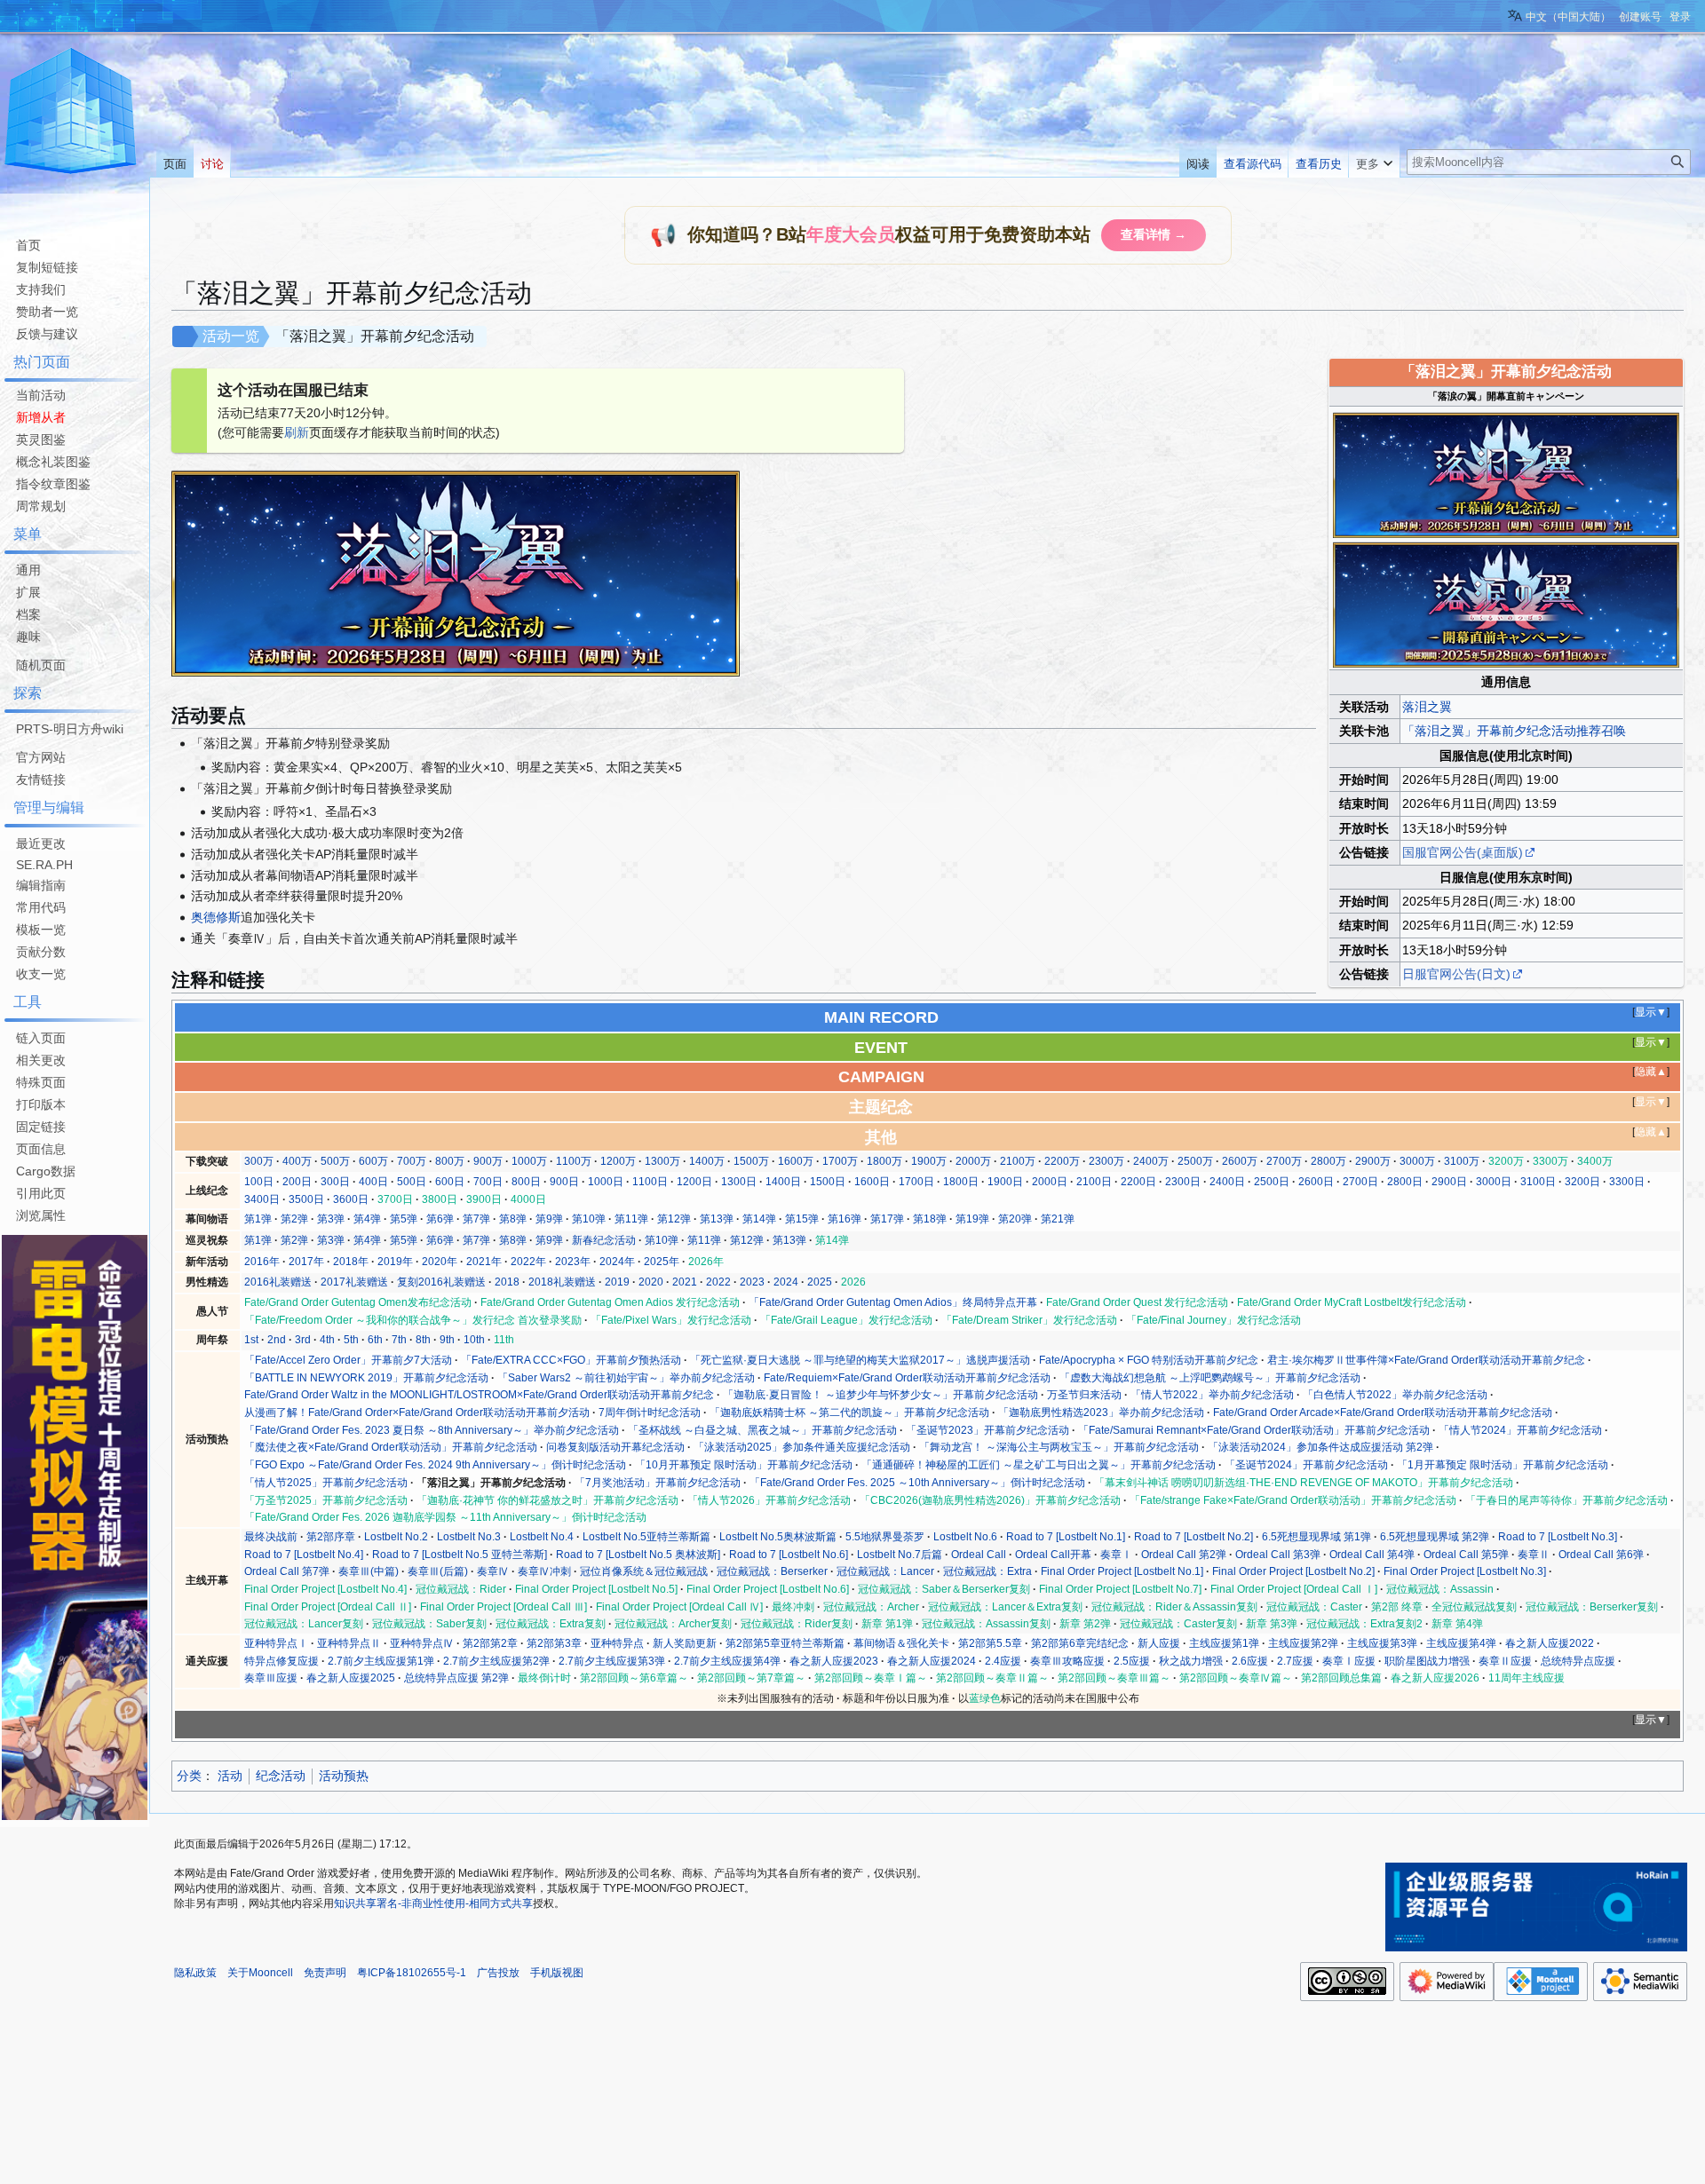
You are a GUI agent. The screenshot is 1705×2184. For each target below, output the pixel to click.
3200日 (1582, 1182)
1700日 (916, 1182)
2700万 (1284, 1161)
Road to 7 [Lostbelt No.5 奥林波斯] (638, 1555)
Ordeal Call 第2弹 (1184, 1555)
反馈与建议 (47, 334)
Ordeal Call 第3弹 (1278, 1555)
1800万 (884, 1161)
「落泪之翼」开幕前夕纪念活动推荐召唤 (1514, 731)
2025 (820, 1282)
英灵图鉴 (41, 439)
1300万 (662, 1161)
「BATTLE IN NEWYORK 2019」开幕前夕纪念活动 (366, 1378)
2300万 (1106, 1161)
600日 (450, 1182)
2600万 (1240, 1161)
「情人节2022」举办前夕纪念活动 (1212, 1395)
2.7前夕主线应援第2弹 (496, 1661)
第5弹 (404, 1219)
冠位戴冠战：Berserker (772, 1571)
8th (423, 1340)
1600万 (796, 1161)
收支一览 (41, 974)
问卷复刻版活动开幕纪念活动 (615, 1447)
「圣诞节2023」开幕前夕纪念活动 (987, 1430)
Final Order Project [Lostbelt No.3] (1465, 1571)
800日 (526, 1182)
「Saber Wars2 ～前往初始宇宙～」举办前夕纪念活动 (626, 1378)
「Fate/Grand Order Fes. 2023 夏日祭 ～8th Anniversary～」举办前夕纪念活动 (432, 1430)
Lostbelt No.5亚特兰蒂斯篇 (646, 1537)
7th (399, 1340)
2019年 (395, 1262)
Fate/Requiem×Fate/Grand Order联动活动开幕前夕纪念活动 (907, 1378)
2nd (277, 1340)
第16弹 (845, 1219)
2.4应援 (1003, 1661)
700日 (488, 1182)
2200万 (1062, 1161)
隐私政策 (195, 1973)
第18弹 (930, 1219)
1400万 (707, 1161)
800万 (450, 1161)
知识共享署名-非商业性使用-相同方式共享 (433, 1903)
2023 (752, 1282)
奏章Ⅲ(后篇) (438, 1571)
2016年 (262, 1262)
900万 (488, 1161)
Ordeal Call (979, 1555)
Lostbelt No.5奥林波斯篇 (778, 1537)
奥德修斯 (216, 917)
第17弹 (887, 1219)
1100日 (650, 1182)
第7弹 (476, 1219)
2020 (651, 1282)
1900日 (1005, 1182)
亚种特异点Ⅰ (276, 1643)
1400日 (783, 1182)
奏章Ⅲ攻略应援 (1067, 1661)
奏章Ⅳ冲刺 (544, 1571)
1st (251, 1340)
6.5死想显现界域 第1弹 (1316, 1537)
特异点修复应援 (282, 1661)
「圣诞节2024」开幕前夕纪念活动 (1306, 1465)
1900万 (929, 1161)
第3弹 (331, 1219)
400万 (297, 1161)
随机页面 (41, 665)
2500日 (1272, 1182)
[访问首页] (71, 114)
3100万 (1462, 1161)
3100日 (1538, 1182)
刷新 (297, 432)
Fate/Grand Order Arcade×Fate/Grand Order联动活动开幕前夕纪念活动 (1383, 1412)
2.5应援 (1132, 1661)
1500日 (828, 1182)
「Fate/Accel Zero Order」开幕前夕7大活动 (348, 1360)
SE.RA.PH (44, 865)
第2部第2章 (490, 1643)
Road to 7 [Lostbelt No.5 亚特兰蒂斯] (460, 1555)
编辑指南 (41, 885)
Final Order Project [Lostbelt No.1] (1122, 1571)
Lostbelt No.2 (396, 1537)
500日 (412, 1182)
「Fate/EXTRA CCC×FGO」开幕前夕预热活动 (571, 1360)
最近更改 (41, 843)
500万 (335, 1161)
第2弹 (294, 1219)
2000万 (973, 1161)
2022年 (528, 1262)
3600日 (351, 1199)
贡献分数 (41, 952)
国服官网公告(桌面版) (1463, 852)
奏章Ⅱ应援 (1505, 1661)
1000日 (606, 1182)
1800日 (961, 1182)
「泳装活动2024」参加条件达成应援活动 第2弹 (1320, 1447)
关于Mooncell (260, 1973)
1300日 (739, 1182)
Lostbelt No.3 (469, 1537)
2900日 (1449, 1182)
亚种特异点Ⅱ (349, 1643)
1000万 (529, 1161)
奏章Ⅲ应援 (271, 1678)
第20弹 (1015, 1219)
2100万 (1018, 1161)
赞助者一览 (47, 312)
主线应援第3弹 (1382, 1643)
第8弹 (513, 1219)
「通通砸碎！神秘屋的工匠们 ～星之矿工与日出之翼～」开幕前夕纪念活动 (1039, 1465)
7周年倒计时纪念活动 (650, 1412)
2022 (718, 1282)
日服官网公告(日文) (1456, 974)
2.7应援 (1295, 1661)
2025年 (662, 1262)
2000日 (1050, 1182)
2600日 (1316, 1182)
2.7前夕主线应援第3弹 (612, 1661)
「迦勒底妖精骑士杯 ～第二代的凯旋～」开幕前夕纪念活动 (849, 1412)
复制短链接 (47, 267)
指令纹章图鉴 (53, 484)
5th (351, 1340)
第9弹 (549, 1219)
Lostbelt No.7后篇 (900, 1555)
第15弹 (802, 1219)
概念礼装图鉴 (53, 462)
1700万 (840, 1161)
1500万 (751, 1161)
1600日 (872, 1182)
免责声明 (325, 1973)
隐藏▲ (1651, 1072)
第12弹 (674, 1219)
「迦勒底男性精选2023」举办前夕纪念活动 (1101, 1412)
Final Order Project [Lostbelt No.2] (1293, 1571)
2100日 (1094, 1182)
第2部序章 (331, 1537)
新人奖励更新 (685, 1643)
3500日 (306, 1199)
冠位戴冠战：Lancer (885, 1571)
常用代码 (41, 907)
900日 (564, 1182)
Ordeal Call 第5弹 (1466, 1555)
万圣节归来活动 (1084, 1395)
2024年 (617, 1262)
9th (447, 1340)
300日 (335, 1182)
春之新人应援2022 (1550, 1643)
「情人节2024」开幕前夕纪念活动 (1520, 1430)
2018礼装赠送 (562, 1282)
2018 (507, 1282)
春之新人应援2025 (351, 1678)
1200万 (618, 1161)
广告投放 (498, 1973)
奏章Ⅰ (1116, 1555)
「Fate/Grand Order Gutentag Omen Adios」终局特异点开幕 (893, 1302)
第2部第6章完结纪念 (1080, 1643)
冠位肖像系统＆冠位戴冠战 (644, 1571)
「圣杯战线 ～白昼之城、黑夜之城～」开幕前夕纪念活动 (762, 1430)
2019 (617, 1282)
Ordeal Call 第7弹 (287, 1571)
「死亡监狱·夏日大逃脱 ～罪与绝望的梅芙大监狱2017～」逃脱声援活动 (860, 1360)
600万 (373, 1161)
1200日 (694, 1182)
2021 (685, 1282)
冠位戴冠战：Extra (987, 1571)
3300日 (1627, 1182)
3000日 (1494, 1182)
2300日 (1183, 1182)
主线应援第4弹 (1461, 1643)
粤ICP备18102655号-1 (412, 1973)
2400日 (1227, 1182)
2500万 (1195, 1161)
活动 (230, 1776)
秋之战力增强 (1191, 1661)
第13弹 (717, 1219)
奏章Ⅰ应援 (1349, 1661)
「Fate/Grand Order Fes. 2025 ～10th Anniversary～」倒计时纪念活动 (917, 1483)
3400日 (262, 1199)
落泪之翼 (1427, 707)
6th (375, 1340)
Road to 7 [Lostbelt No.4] (304, 1555)
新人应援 (1159, 1643)
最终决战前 (271, 1537)
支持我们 (41, 289)
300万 (259, 1161)
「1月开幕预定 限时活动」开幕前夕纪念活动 (1503, 1465)
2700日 (1360, 1182)
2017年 (306, 1262)
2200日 (1138, 1182)
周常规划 (41, 506)
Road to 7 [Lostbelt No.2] (1193, 1537)
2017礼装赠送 (354, 1282)
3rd (303, 1340)
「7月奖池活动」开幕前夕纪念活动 (658, 1483)
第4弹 (367, 1219)
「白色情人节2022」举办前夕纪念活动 (1395, 1395)
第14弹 (759, 1219)
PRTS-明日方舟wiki (70, 729)
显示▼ (1651, 1012)
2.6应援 (1250, 1661)
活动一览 (231, 336)
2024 (786, 1282)
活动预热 (344, 1776)
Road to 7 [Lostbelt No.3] (1558, 1537)
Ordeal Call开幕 (1053, 1555)
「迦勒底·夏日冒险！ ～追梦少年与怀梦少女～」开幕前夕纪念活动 (880, 1395)
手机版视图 (557, 1973)
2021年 (484, 1262)
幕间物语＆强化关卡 (901, 1643)
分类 (189, 1776)
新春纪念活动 (604, 1240)
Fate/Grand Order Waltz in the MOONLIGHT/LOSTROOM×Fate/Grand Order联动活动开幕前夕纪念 (479, 1395)
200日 (297, 1182)
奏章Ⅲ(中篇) (369, 1571)
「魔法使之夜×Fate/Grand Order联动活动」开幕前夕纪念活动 (391, 1447)
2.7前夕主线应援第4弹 (727, 1661)
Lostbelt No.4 (542, 1537)
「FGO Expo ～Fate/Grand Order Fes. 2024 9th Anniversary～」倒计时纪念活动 (435, 1465)
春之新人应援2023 (834, 1661)
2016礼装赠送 (278, 1282)
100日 (259, 1182)
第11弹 (631, 1219)
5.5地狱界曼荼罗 (885, 1537)
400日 (373, 1182)
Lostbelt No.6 (965, 1537)
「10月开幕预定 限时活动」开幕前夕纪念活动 (744, 1465)
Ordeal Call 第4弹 (1372, 1555)
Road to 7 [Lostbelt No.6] (789, 1555)
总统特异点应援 (1578, 1661)
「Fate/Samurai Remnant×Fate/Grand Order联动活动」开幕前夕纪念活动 (1254, 1430)
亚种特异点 (617, 1643)
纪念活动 (281, 1776)
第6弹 (440, 1219)
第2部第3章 (554, 1643)
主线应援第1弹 (1224, 1643)
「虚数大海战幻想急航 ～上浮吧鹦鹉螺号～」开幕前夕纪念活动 (1210, 1378)
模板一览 (41, 930)
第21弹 (1058, 1219)
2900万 (1373, 1161)
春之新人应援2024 (932, 1661)
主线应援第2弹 (1303, 1643)
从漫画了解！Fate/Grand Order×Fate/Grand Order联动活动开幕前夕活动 (417, 1412)
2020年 (440, 1262)
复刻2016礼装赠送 (441, 1282)
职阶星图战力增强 (1427, 1661)
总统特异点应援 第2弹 (456, 1678)
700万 (412, 1161)
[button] (1374, 160)
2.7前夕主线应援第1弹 (381, 1661)
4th (327, 1340)
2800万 (1328, 1161)
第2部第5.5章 (990, 1643)
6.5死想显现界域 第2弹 (1435, 1537)
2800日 (1405, 1182)
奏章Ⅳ (493, 1571)
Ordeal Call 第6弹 (1601, 1555)
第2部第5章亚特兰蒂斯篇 (785, 1643)
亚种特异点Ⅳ (422, 1643)
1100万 (574, 1161)
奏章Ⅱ (1534, 1555)
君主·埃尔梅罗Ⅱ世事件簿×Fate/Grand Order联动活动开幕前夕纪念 (1426, 1360)
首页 (28, 245)
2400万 (1151, 1161)
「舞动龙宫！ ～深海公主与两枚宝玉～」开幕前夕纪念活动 (1059, 1447)
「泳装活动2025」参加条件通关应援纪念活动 (802, 1447)
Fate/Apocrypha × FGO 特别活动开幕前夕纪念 (1149, 1360)
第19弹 (972, 1219)
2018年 (351, 1262)
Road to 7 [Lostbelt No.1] (1066, 1537)
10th (474, 1340)
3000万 (1417, 1161)
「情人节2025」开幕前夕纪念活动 (326, 1483)
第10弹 (589, 1219)
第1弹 (258, 1219)
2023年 (573, 1262)
